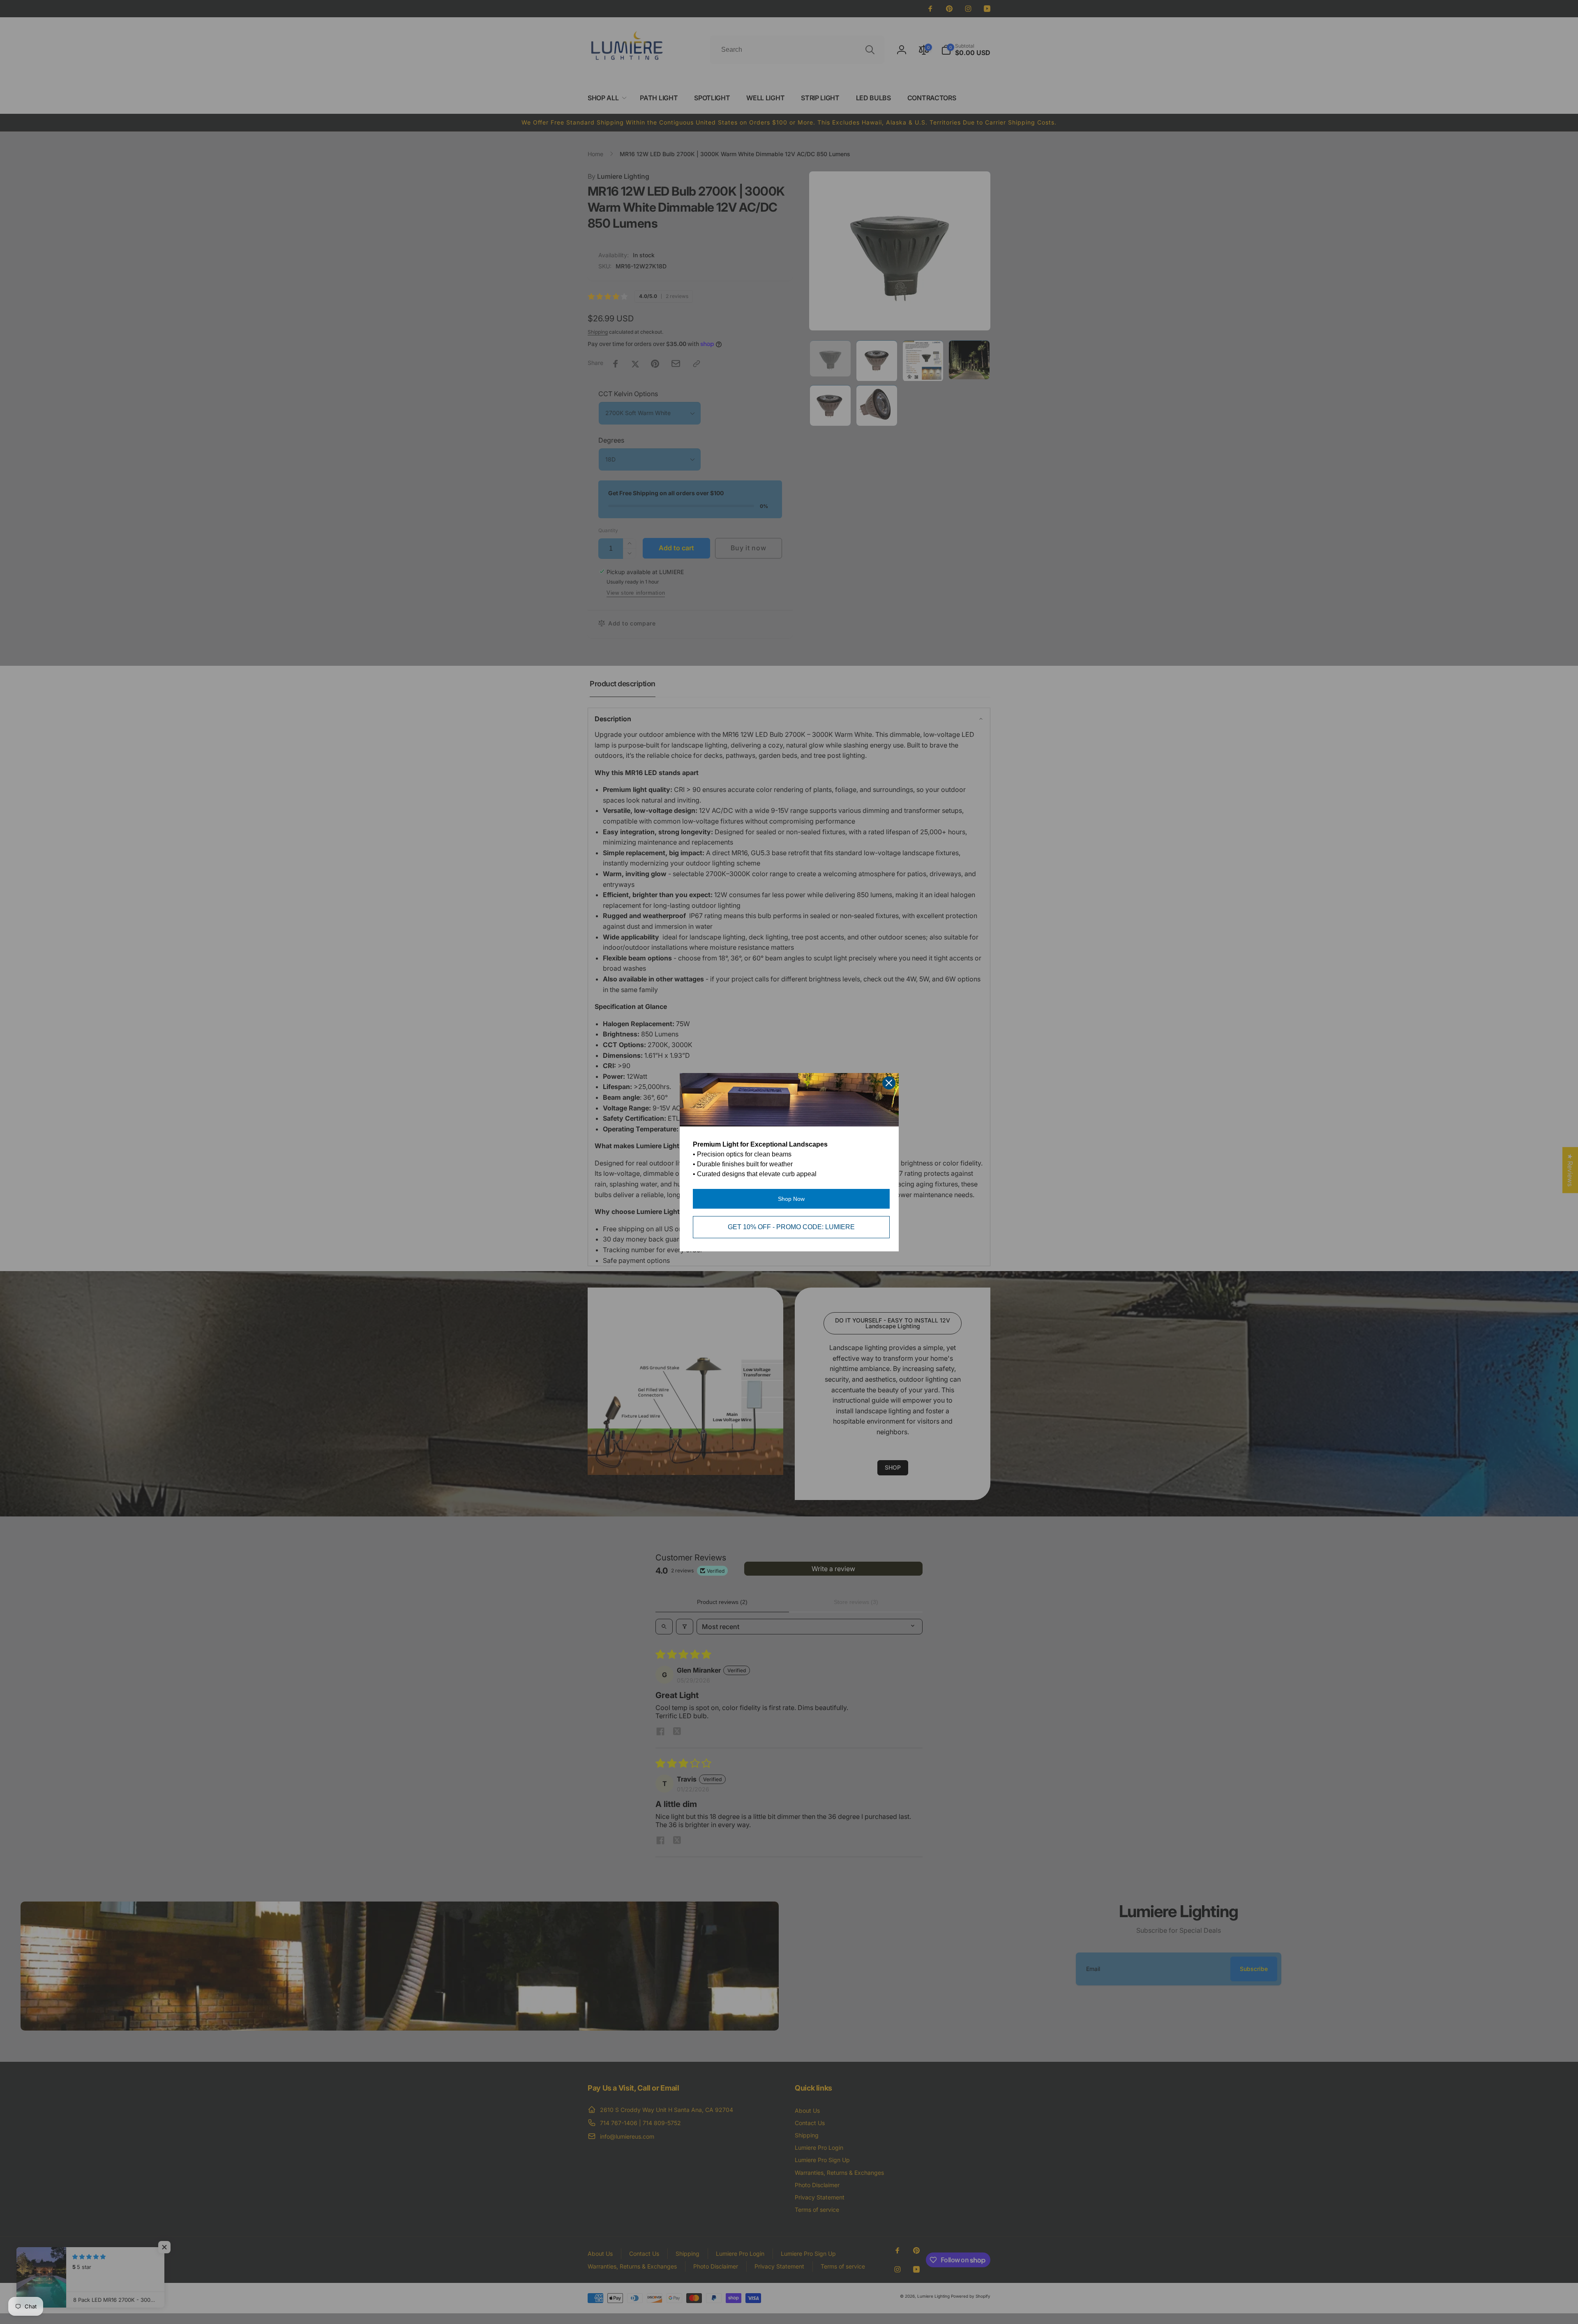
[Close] (889, 1083)
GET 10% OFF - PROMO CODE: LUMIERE (791, 1227)
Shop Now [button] (791, 1199)
